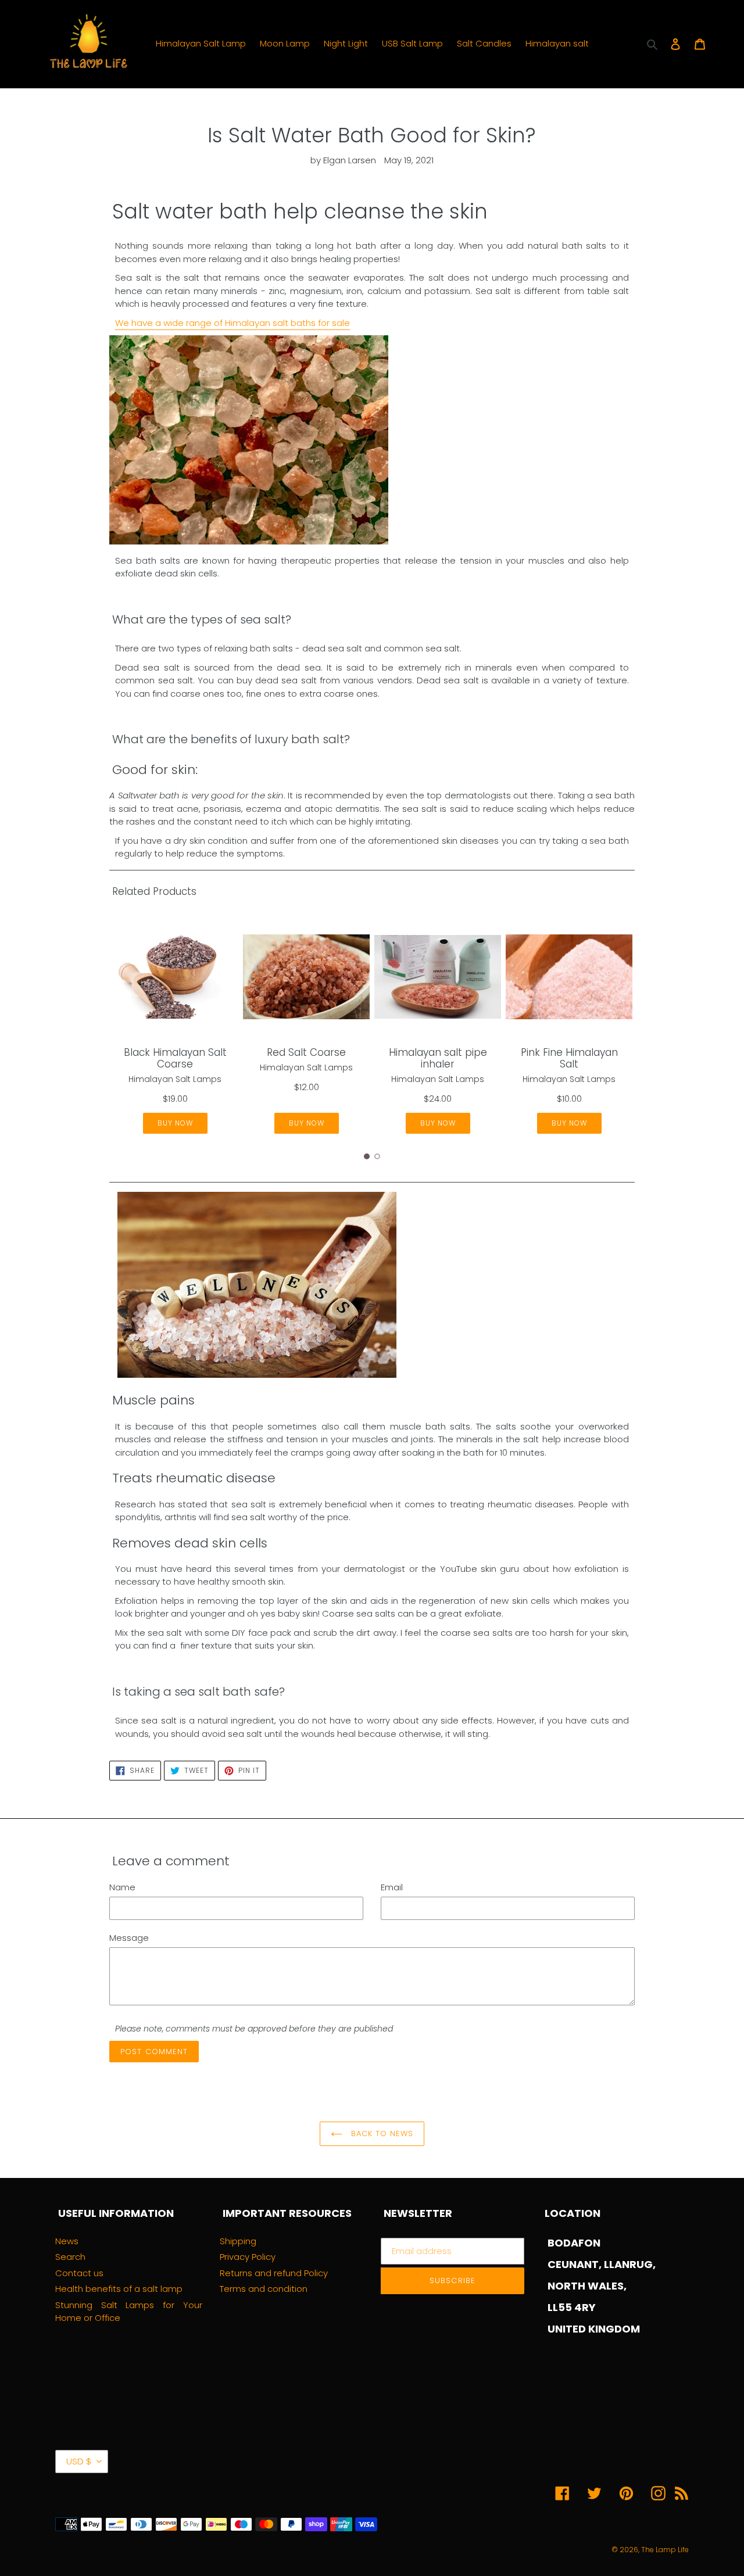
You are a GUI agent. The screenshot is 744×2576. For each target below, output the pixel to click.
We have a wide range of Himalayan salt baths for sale (233, 323)
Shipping (238, 2241)
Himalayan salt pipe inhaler (438, 1058)
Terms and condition (264, 2289)
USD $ (79, 2461)
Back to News (381, 2133)
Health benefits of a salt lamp (119, 2289)
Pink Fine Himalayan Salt (569, 1058)
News (67, 2241)
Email (392, 1887)
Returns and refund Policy (274, 2273)
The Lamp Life (665, 2550)
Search (70, 2257)
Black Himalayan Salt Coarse (175, 1058)
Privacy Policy (248, 2257)
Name (122, 1887)
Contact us (79, 2273)
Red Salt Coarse (306, 1052)
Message (129, 1938)
